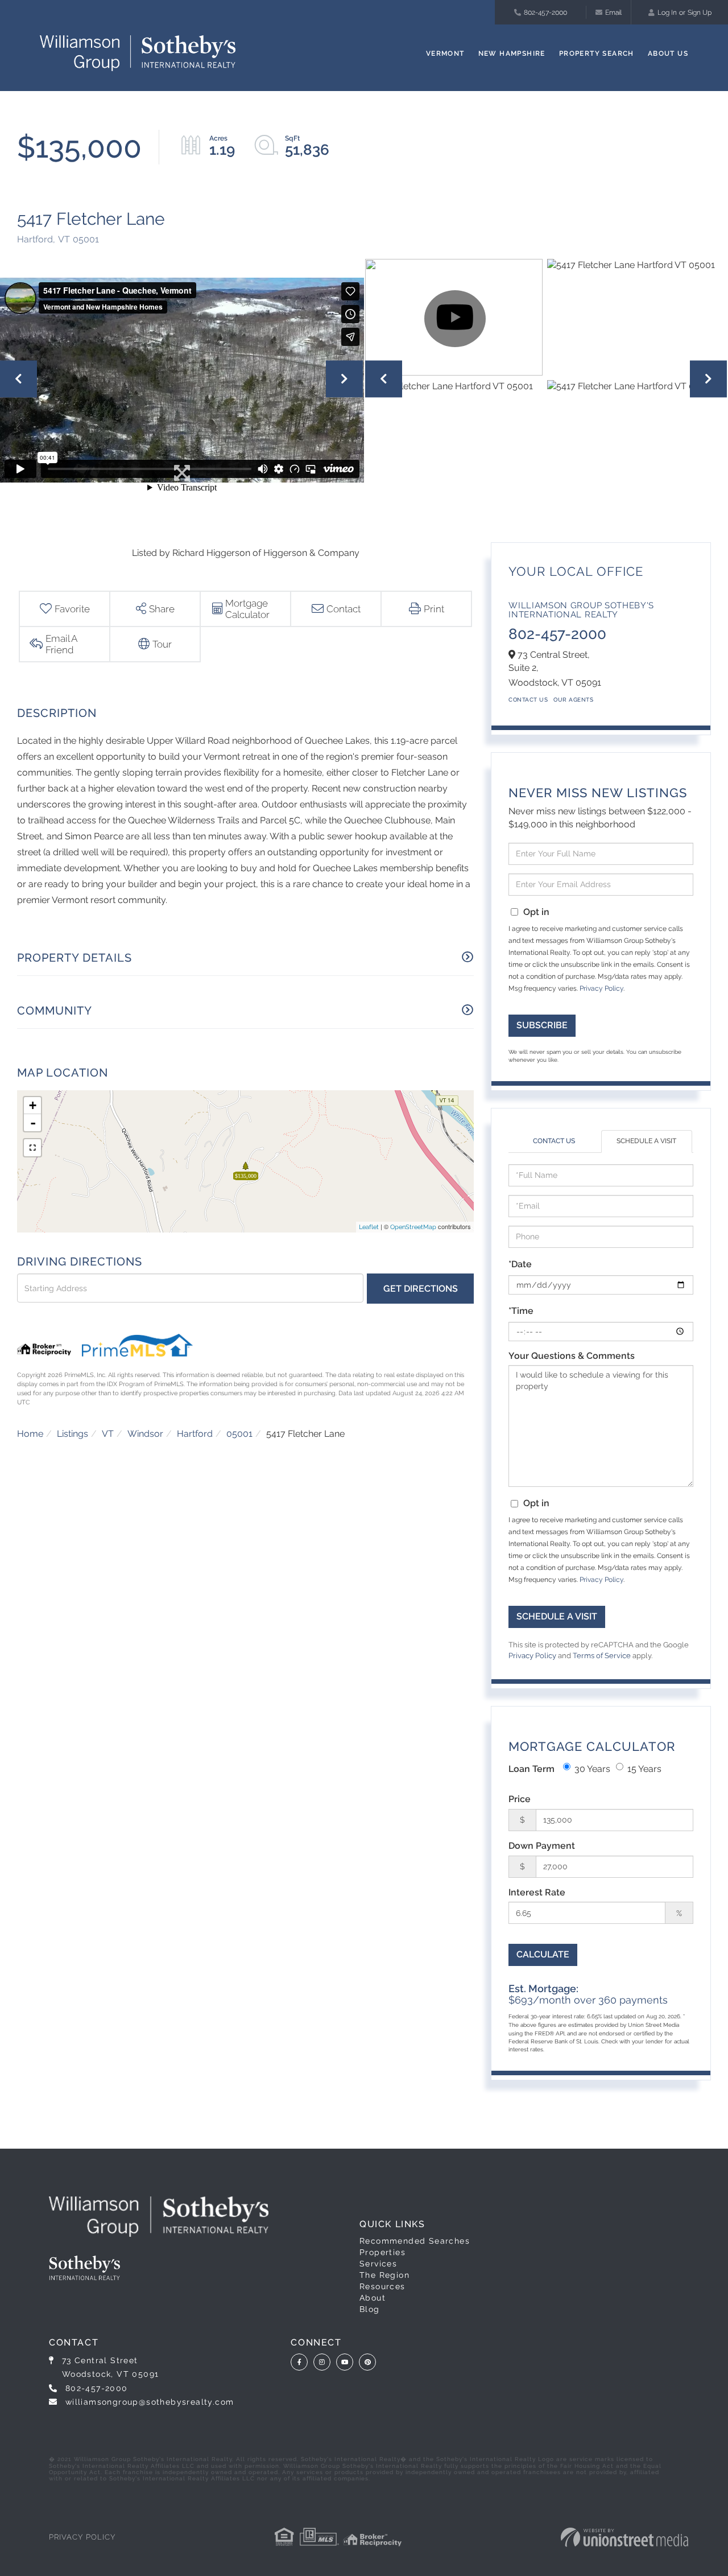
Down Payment (542, 1846)
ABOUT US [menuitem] (668, 53)
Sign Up (700, 13)
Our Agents (573, 700)
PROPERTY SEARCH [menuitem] (597, 53)
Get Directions (421, 1289)
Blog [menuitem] (370, 2309)
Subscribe (542, 1025)
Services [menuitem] (378, 2264)
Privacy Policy (601, 988)
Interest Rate (537, 1892)
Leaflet (369, 1227)
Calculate (543, 1954)
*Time (521, 1311)
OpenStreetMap (413, 1227)
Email (613, 13)
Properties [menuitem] (382, 2252)
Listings (73, 1434)
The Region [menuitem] (384, 2275)
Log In (667, 13)
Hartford (195, 1434)
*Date (520, 1264)
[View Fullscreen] (32, 1148)
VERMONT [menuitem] (445, 53)
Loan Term (531, 1769)
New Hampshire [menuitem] (512, 53)
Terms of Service (602, 1656)
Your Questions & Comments (572, 1356)
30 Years (592, 1769)
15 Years (644, 1769)
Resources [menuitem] (382, 2286)
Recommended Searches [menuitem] (415, 2241)
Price (520, 1799)
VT (108, 1434)
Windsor (145, 1434)
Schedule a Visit (646, 1141)
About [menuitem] (373, 2298)
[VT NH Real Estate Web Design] (624, 2537)
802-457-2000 (545, 13)
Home (30, 1434)
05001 (239, 1434)
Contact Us (528, 700)
